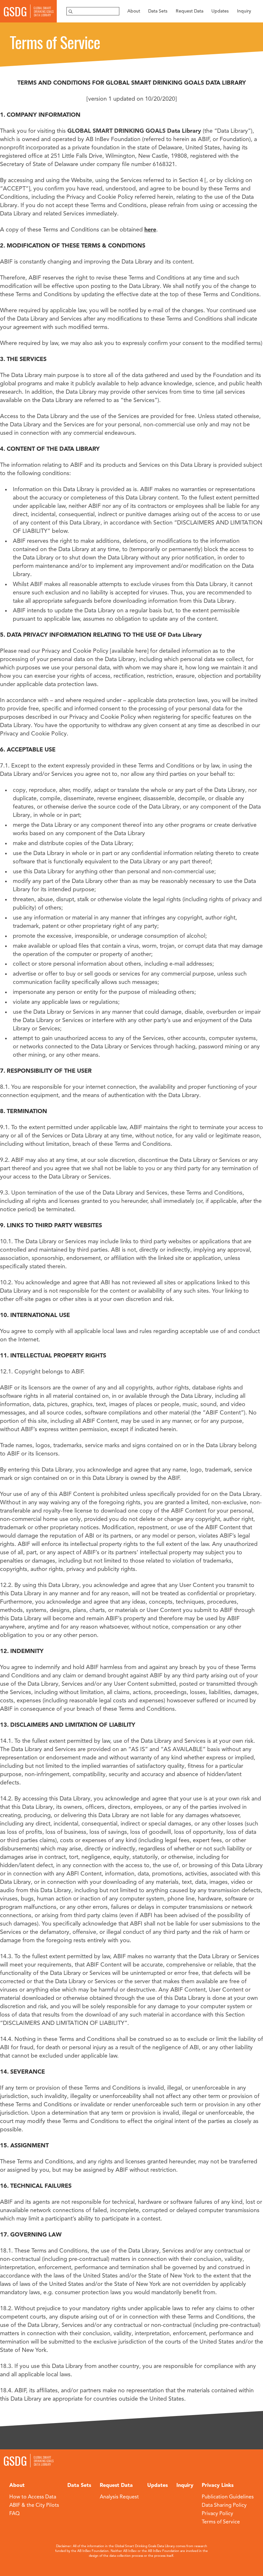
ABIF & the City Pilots (34, 2505)
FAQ (14, 2514)
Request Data (190, 11)
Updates (220, 11)
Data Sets (158, 11)
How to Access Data (33, 2497)
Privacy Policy (217, 2514)
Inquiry (244, 11)
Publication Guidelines (228, 2497)
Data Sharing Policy (224, 2505)
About (134, 11)
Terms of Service (221, 2522)
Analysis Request (119, 2497)
